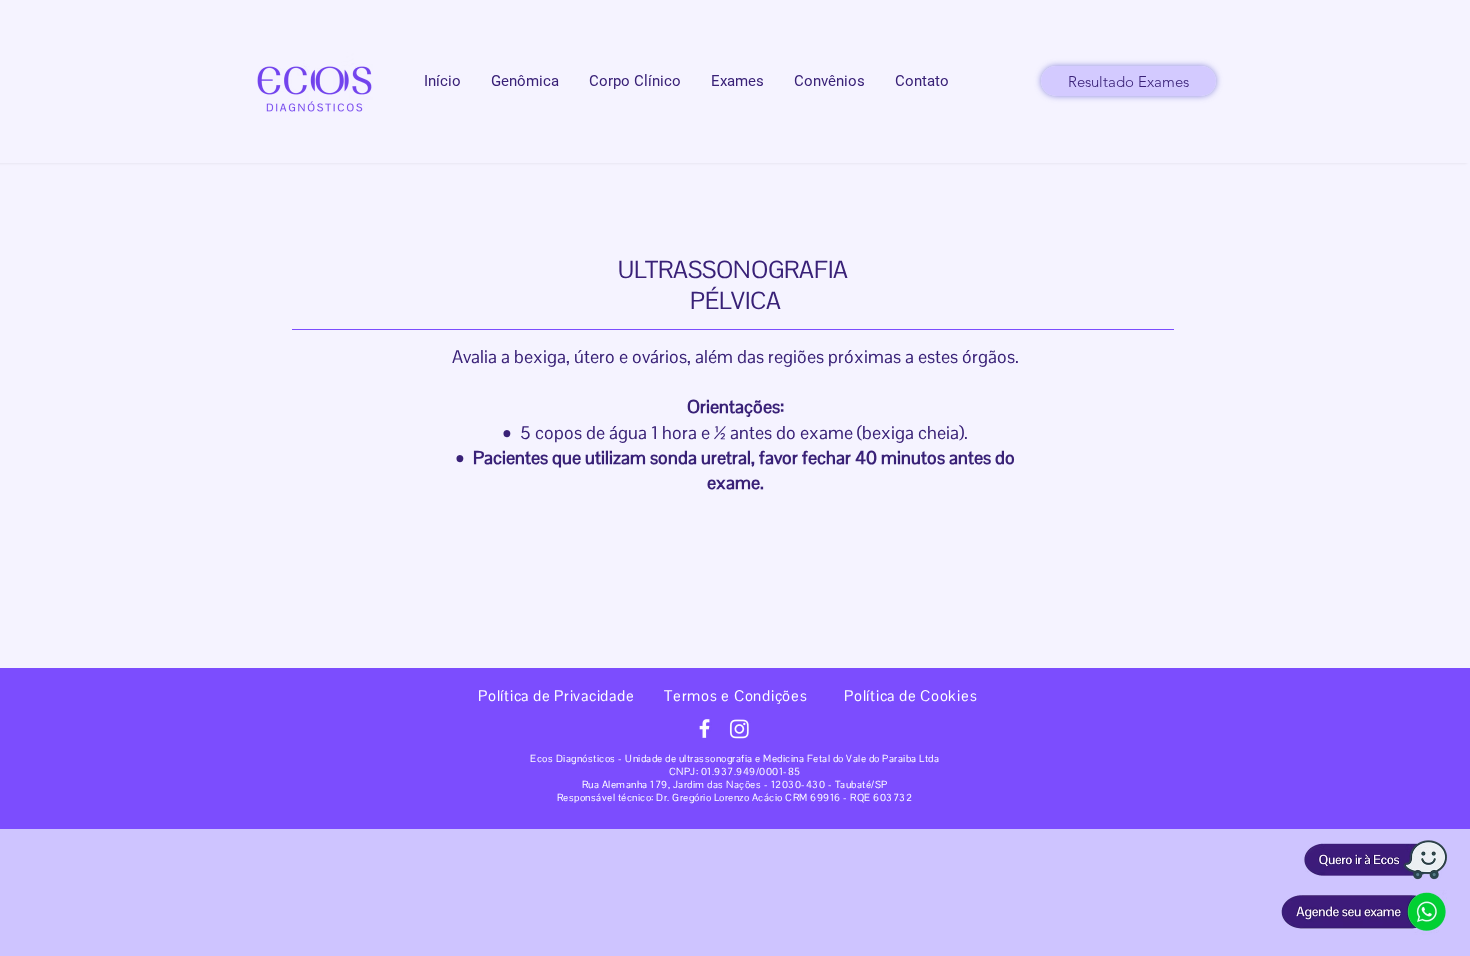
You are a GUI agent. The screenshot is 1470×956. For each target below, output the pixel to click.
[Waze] (1374, 860)
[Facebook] (704, 728)
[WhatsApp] (1364, 912)
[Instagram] (739, 728)
